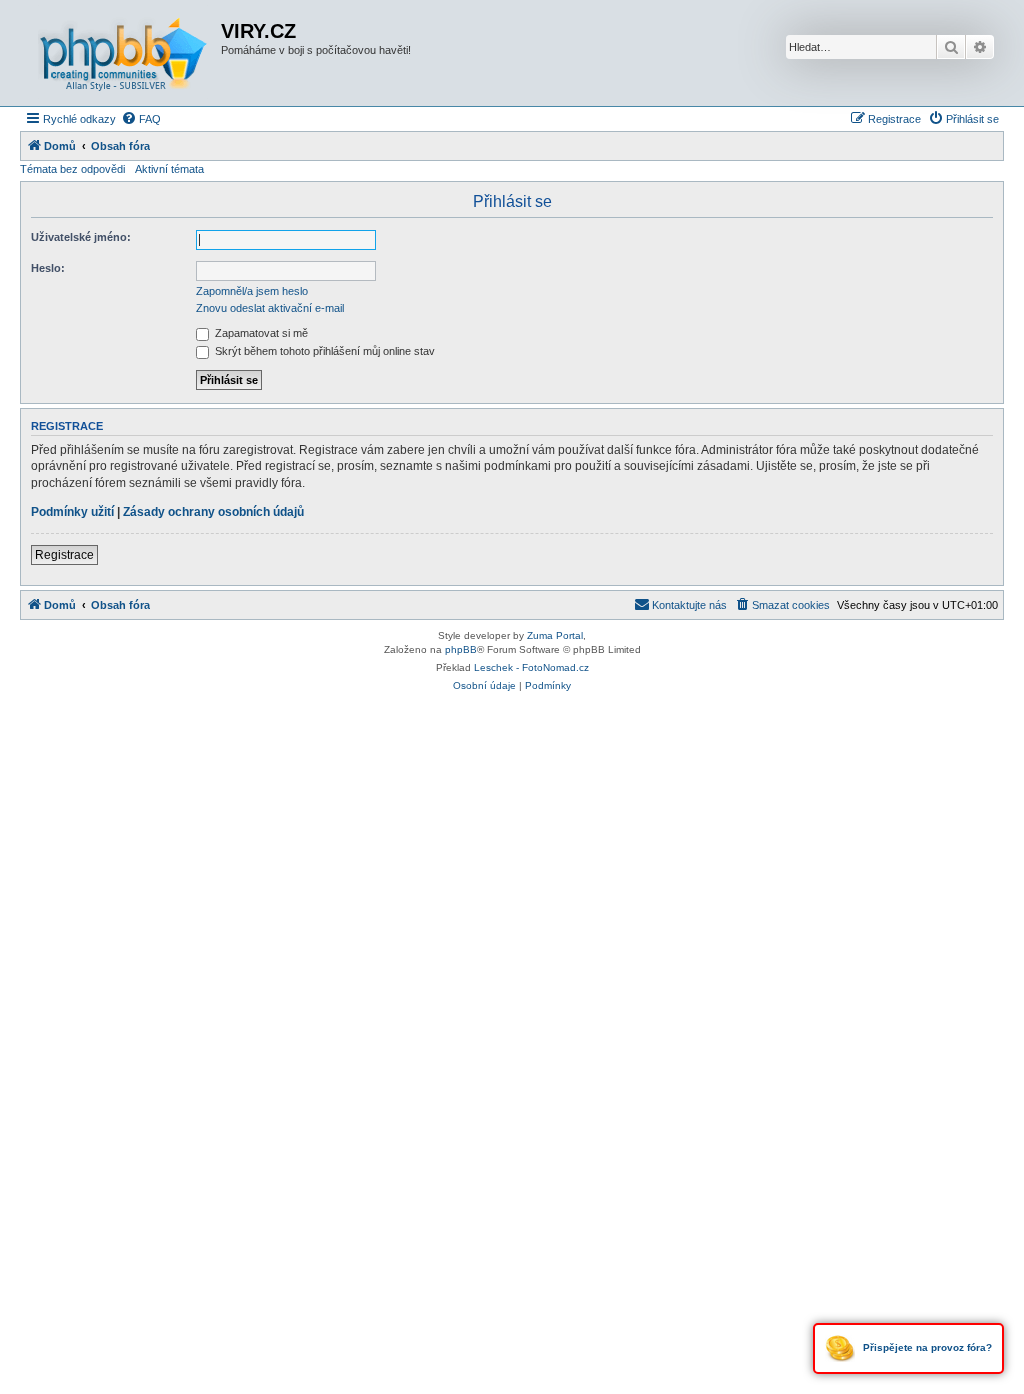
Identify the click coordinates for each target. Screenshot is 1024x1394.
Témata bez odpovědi (72, 169)
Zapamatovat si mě (260, 333)
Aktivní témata (169, 169)
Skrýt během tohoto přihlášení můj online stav (323, 351)
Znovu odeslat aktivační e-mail (270, 308)
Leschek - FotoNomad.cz (531, 667)
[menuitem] (141, 119)
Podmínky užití (72, 512)
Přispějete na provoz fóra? (926, 1347)
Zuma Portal (555, 635)
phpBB (461, 649)
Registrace (64, 555)
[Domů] (123, 53)
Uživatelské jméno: (81, 237)
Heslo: (48, 268)
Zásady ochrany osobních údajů (213, 512)
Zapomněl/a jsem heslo (252, 291)
